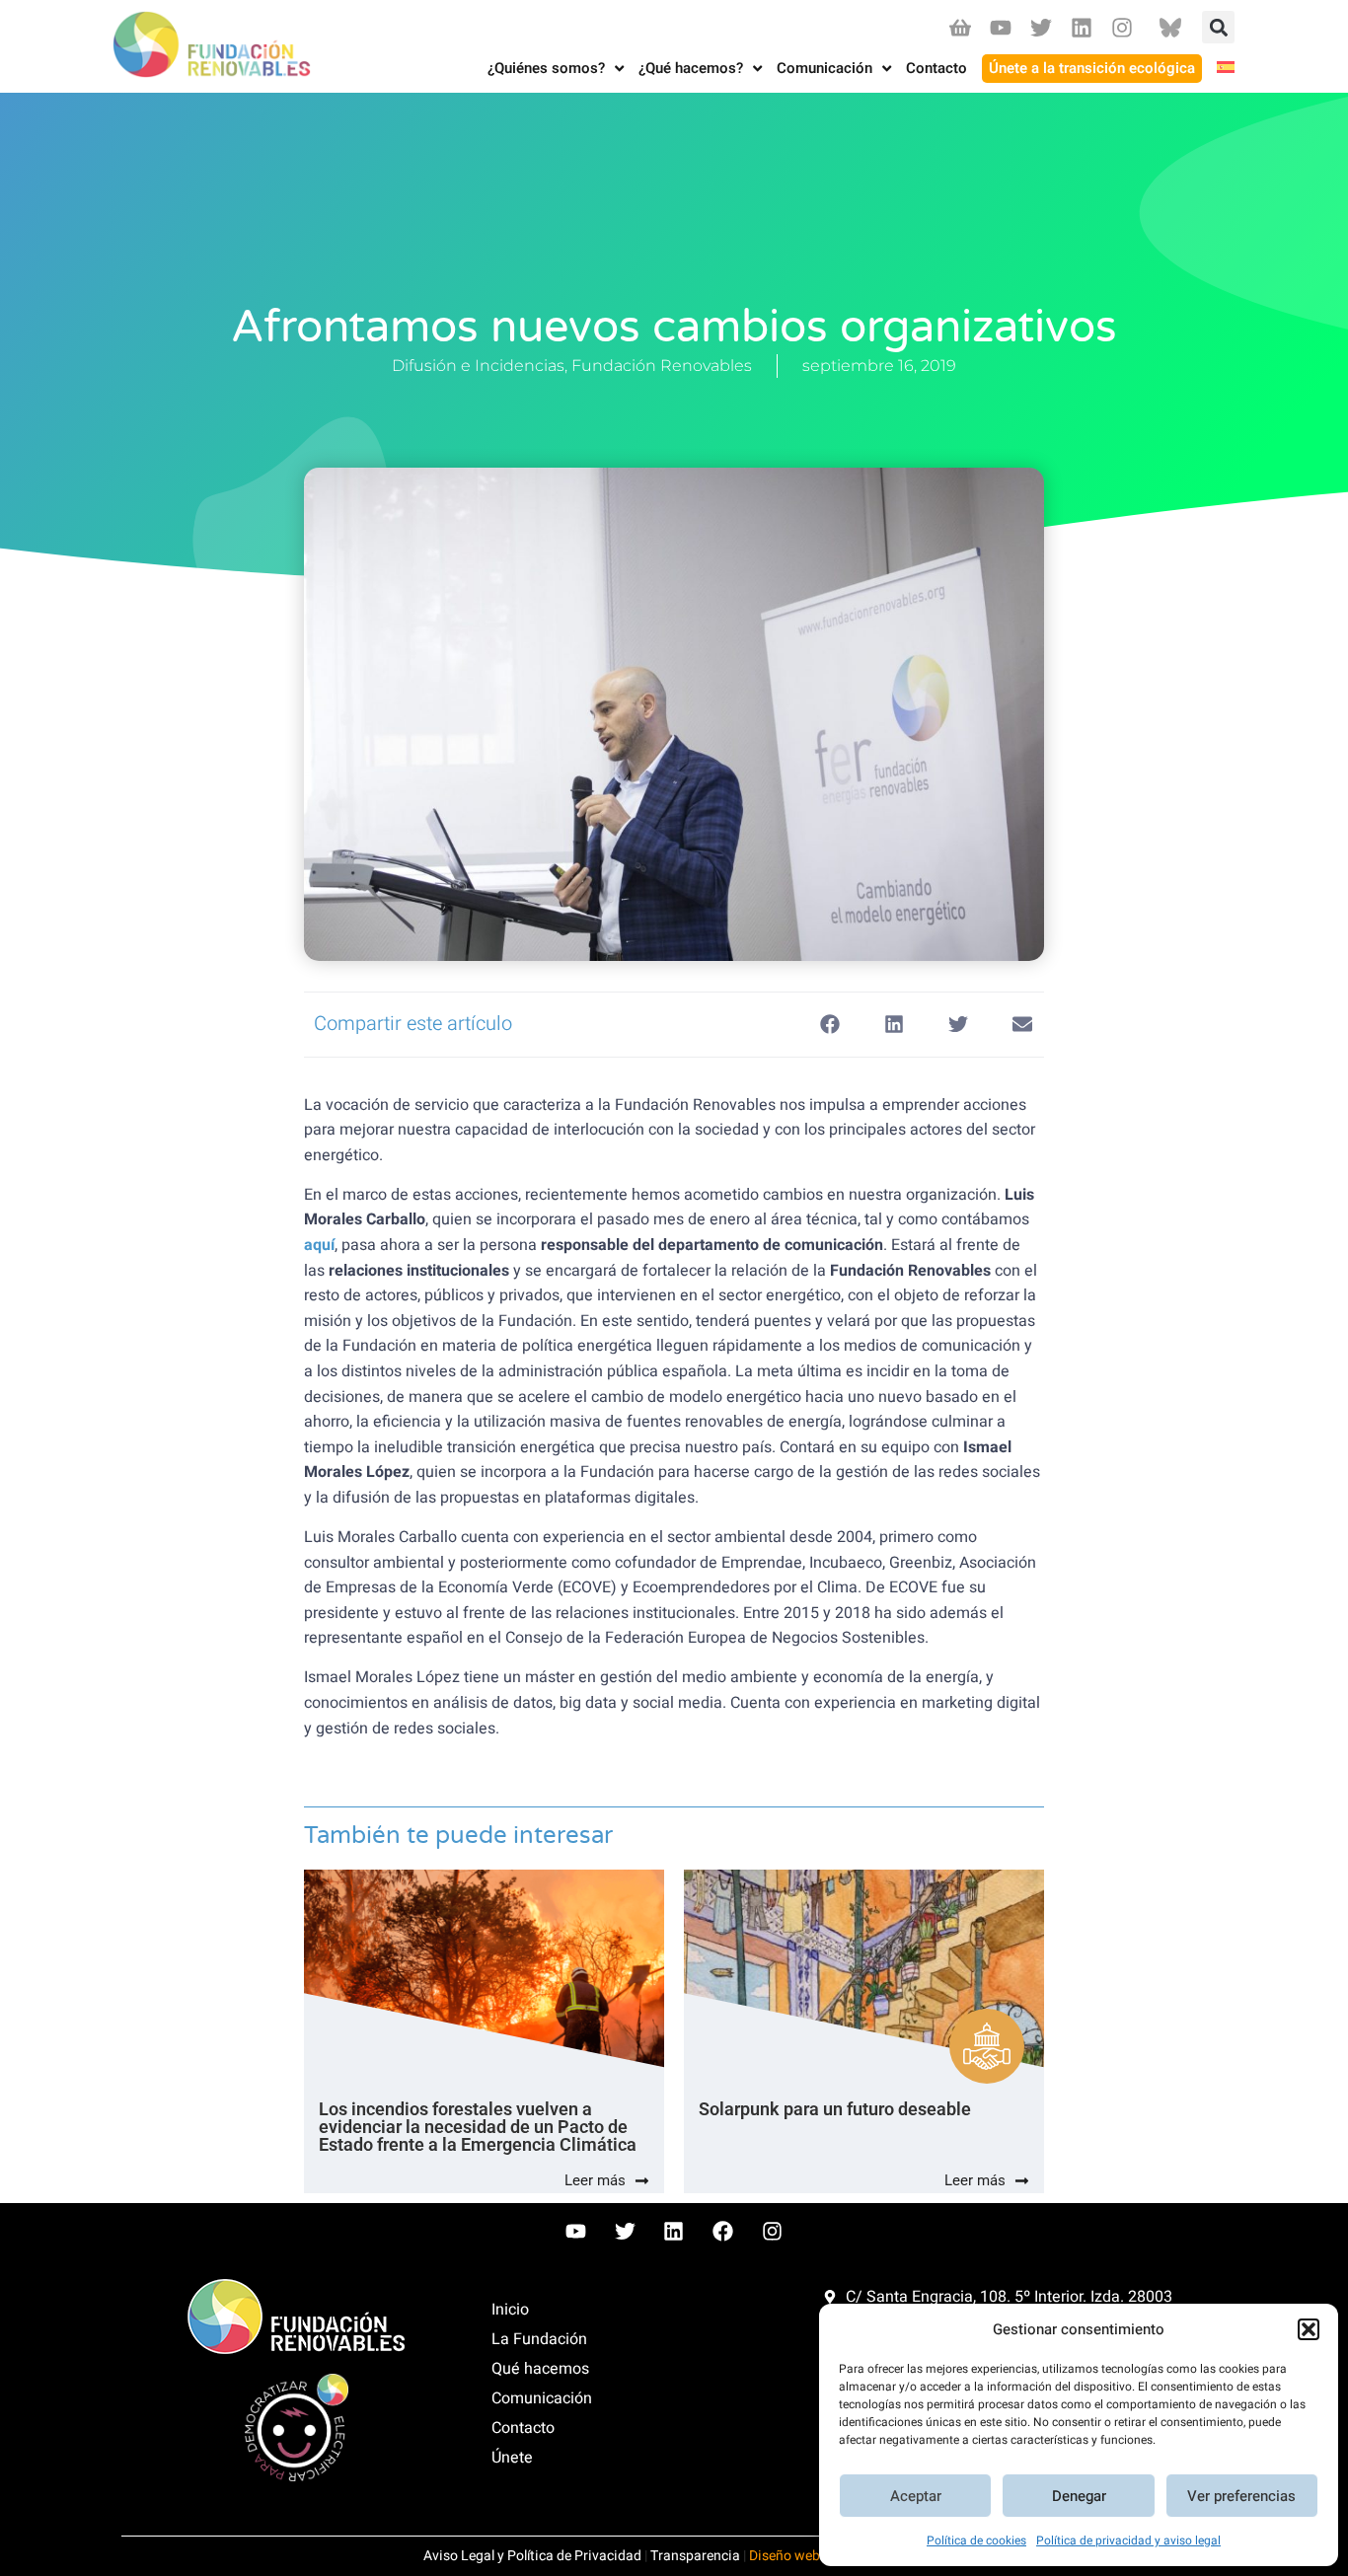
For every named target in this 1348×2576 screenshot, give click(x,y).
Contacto (523, 2428)
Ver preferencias (1241, 2496)
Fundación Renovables (662, 366)
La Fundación (539, 2339)
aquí (319, 1245)
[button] (1309, 2329)
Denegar (1079, 2496)
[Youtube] (1000, 27)
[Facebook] (723, 2232)
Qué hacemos (540, 2369)
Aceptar (916, 2496)
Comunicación (542, 2398)
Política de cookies (976, 2540)
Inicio (510, 2310)
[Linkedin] (1082, 27)
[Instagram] (1123, 27)
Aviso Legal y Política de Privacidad (532, 2556)
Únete (512, 2458)
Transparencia (695, 2556)
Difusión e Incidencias (478, 366)
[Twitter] (1041, 27)
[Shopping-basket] (960, 27)
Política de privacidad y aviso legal (1128, 2540)
